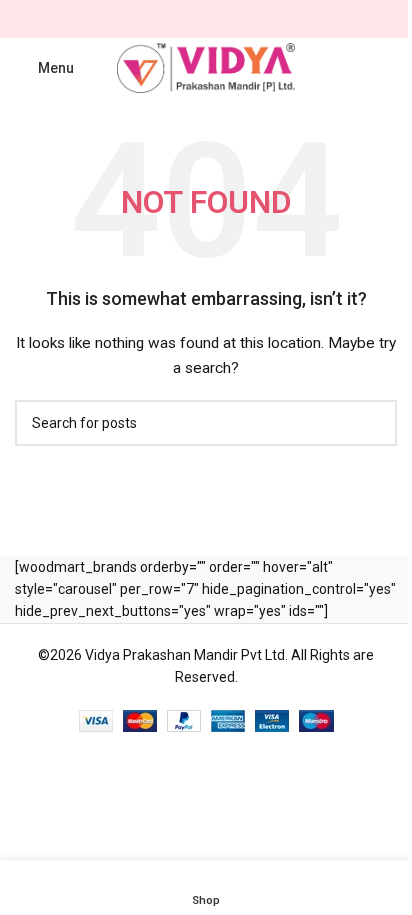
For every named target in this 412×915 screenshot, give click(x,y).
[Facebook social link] (158, 19)
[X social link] (182, 19)
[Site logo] (206, 67)
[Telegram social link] (254, 19)
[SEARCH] (374, 423)
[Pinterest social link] (206, 19)
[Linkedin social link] (230, 19)
